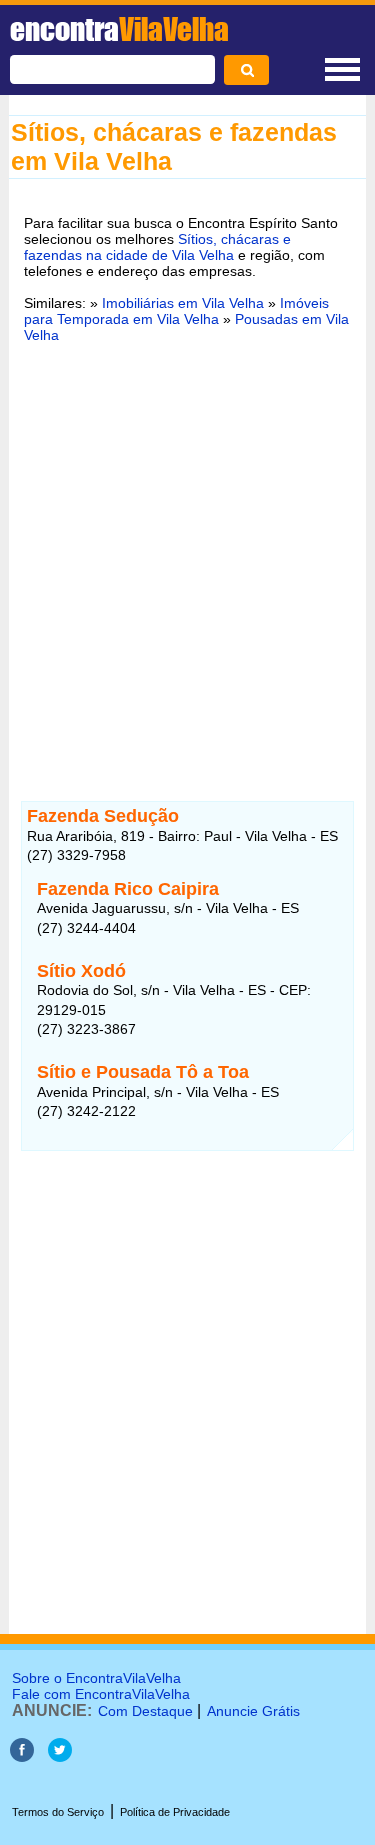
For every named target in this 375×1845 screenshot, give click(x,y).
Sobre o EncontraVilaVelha (96, 1678)
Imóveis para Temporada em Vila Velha (176, 311)
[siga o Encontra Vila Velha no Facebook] (22, 1756)
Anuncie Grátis (253, 1711)
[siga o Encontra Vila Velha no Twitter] (60, 1756)
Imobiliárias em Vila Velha (183, 303)
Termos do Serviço (58, 1812)
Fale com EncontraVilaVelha (101, 1694)
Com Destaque (145, 1711)
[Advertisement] (187, 559)
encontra (119, 29)
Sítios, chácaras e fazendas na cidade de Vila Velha (157, 247)
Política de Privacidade (175, 1812)
